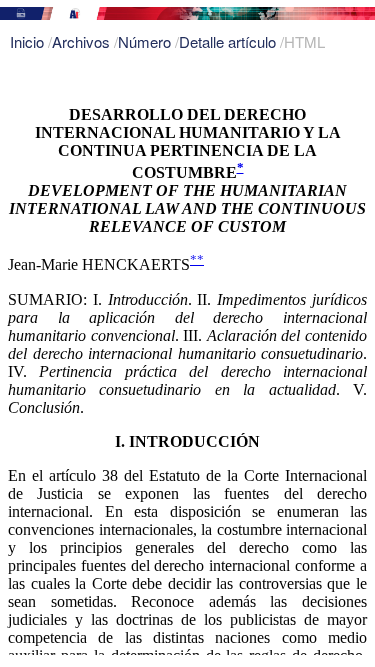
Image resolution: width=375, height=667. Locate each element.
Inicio (29, 41)
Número (146, 41)
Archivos (83, 41)
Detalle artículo (229, 41)
